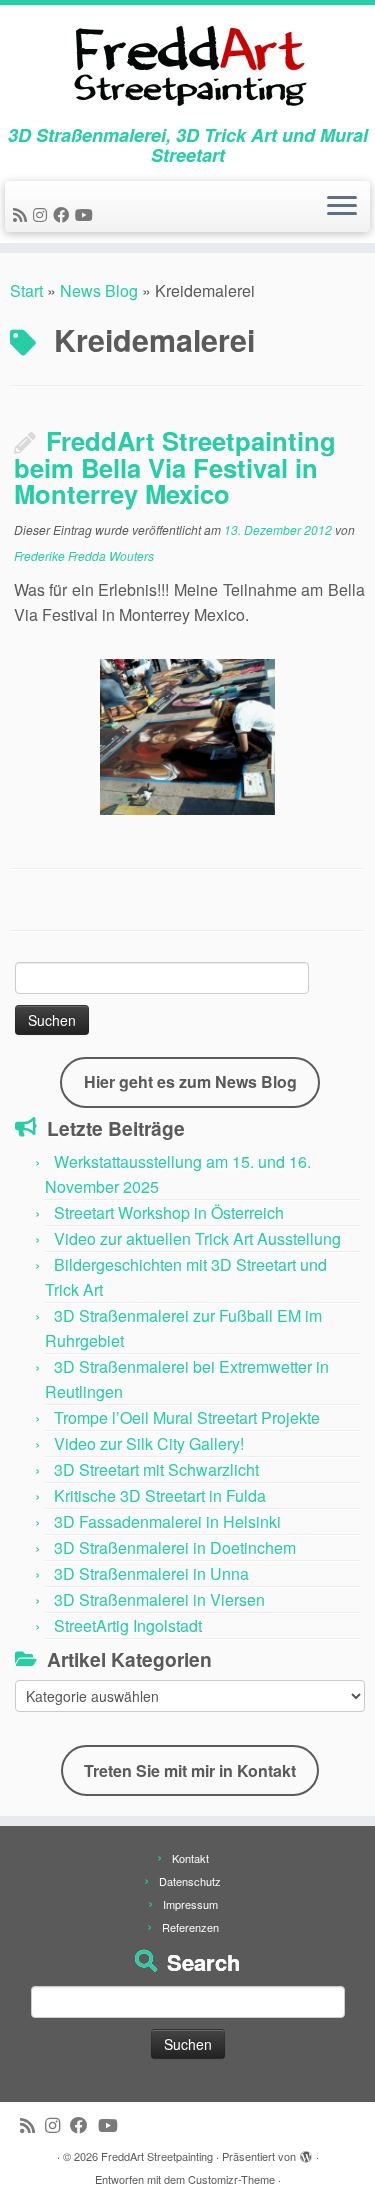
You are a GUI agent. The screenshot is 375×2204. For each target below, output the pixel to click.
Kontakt (190, 1858)
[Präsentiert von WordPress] (306, 2152)
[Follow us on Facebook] (64, 214)
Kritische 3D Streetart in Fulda (160, 1495)
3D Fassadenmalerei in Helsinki (167, 1521)
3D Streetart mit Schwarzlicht (156, 1469)
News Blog (99, 290)
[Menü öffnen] (342, 207)
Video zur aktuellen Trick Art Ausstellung (197, 1238)
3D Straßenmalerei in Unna (151, 1573)
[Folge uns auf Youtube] (87, 214)
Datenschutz (190, 1881)
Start (26, 290)
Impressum (190, 1904)
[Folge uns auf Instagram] (43, 214)
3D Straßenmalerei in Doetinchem (175, 1547)
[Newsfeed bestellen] (23, 214)
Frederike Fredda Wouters (84, 555)
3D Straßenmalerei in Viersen (159, 1599)
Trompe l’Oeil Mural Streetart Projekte (187, 1417)
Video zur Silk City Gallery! (149, 1443)
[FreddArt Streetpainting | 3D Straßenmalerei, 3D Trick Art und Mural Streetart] (187, 65)
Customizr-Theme (231, 2179)
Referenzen (190, 1927)
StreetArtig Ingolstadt (128, 1625)
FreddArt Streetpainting (157, 2156)
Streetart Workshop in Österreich (169, 1212)
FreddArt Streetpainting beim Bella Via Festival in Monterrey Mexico (175, 466)
